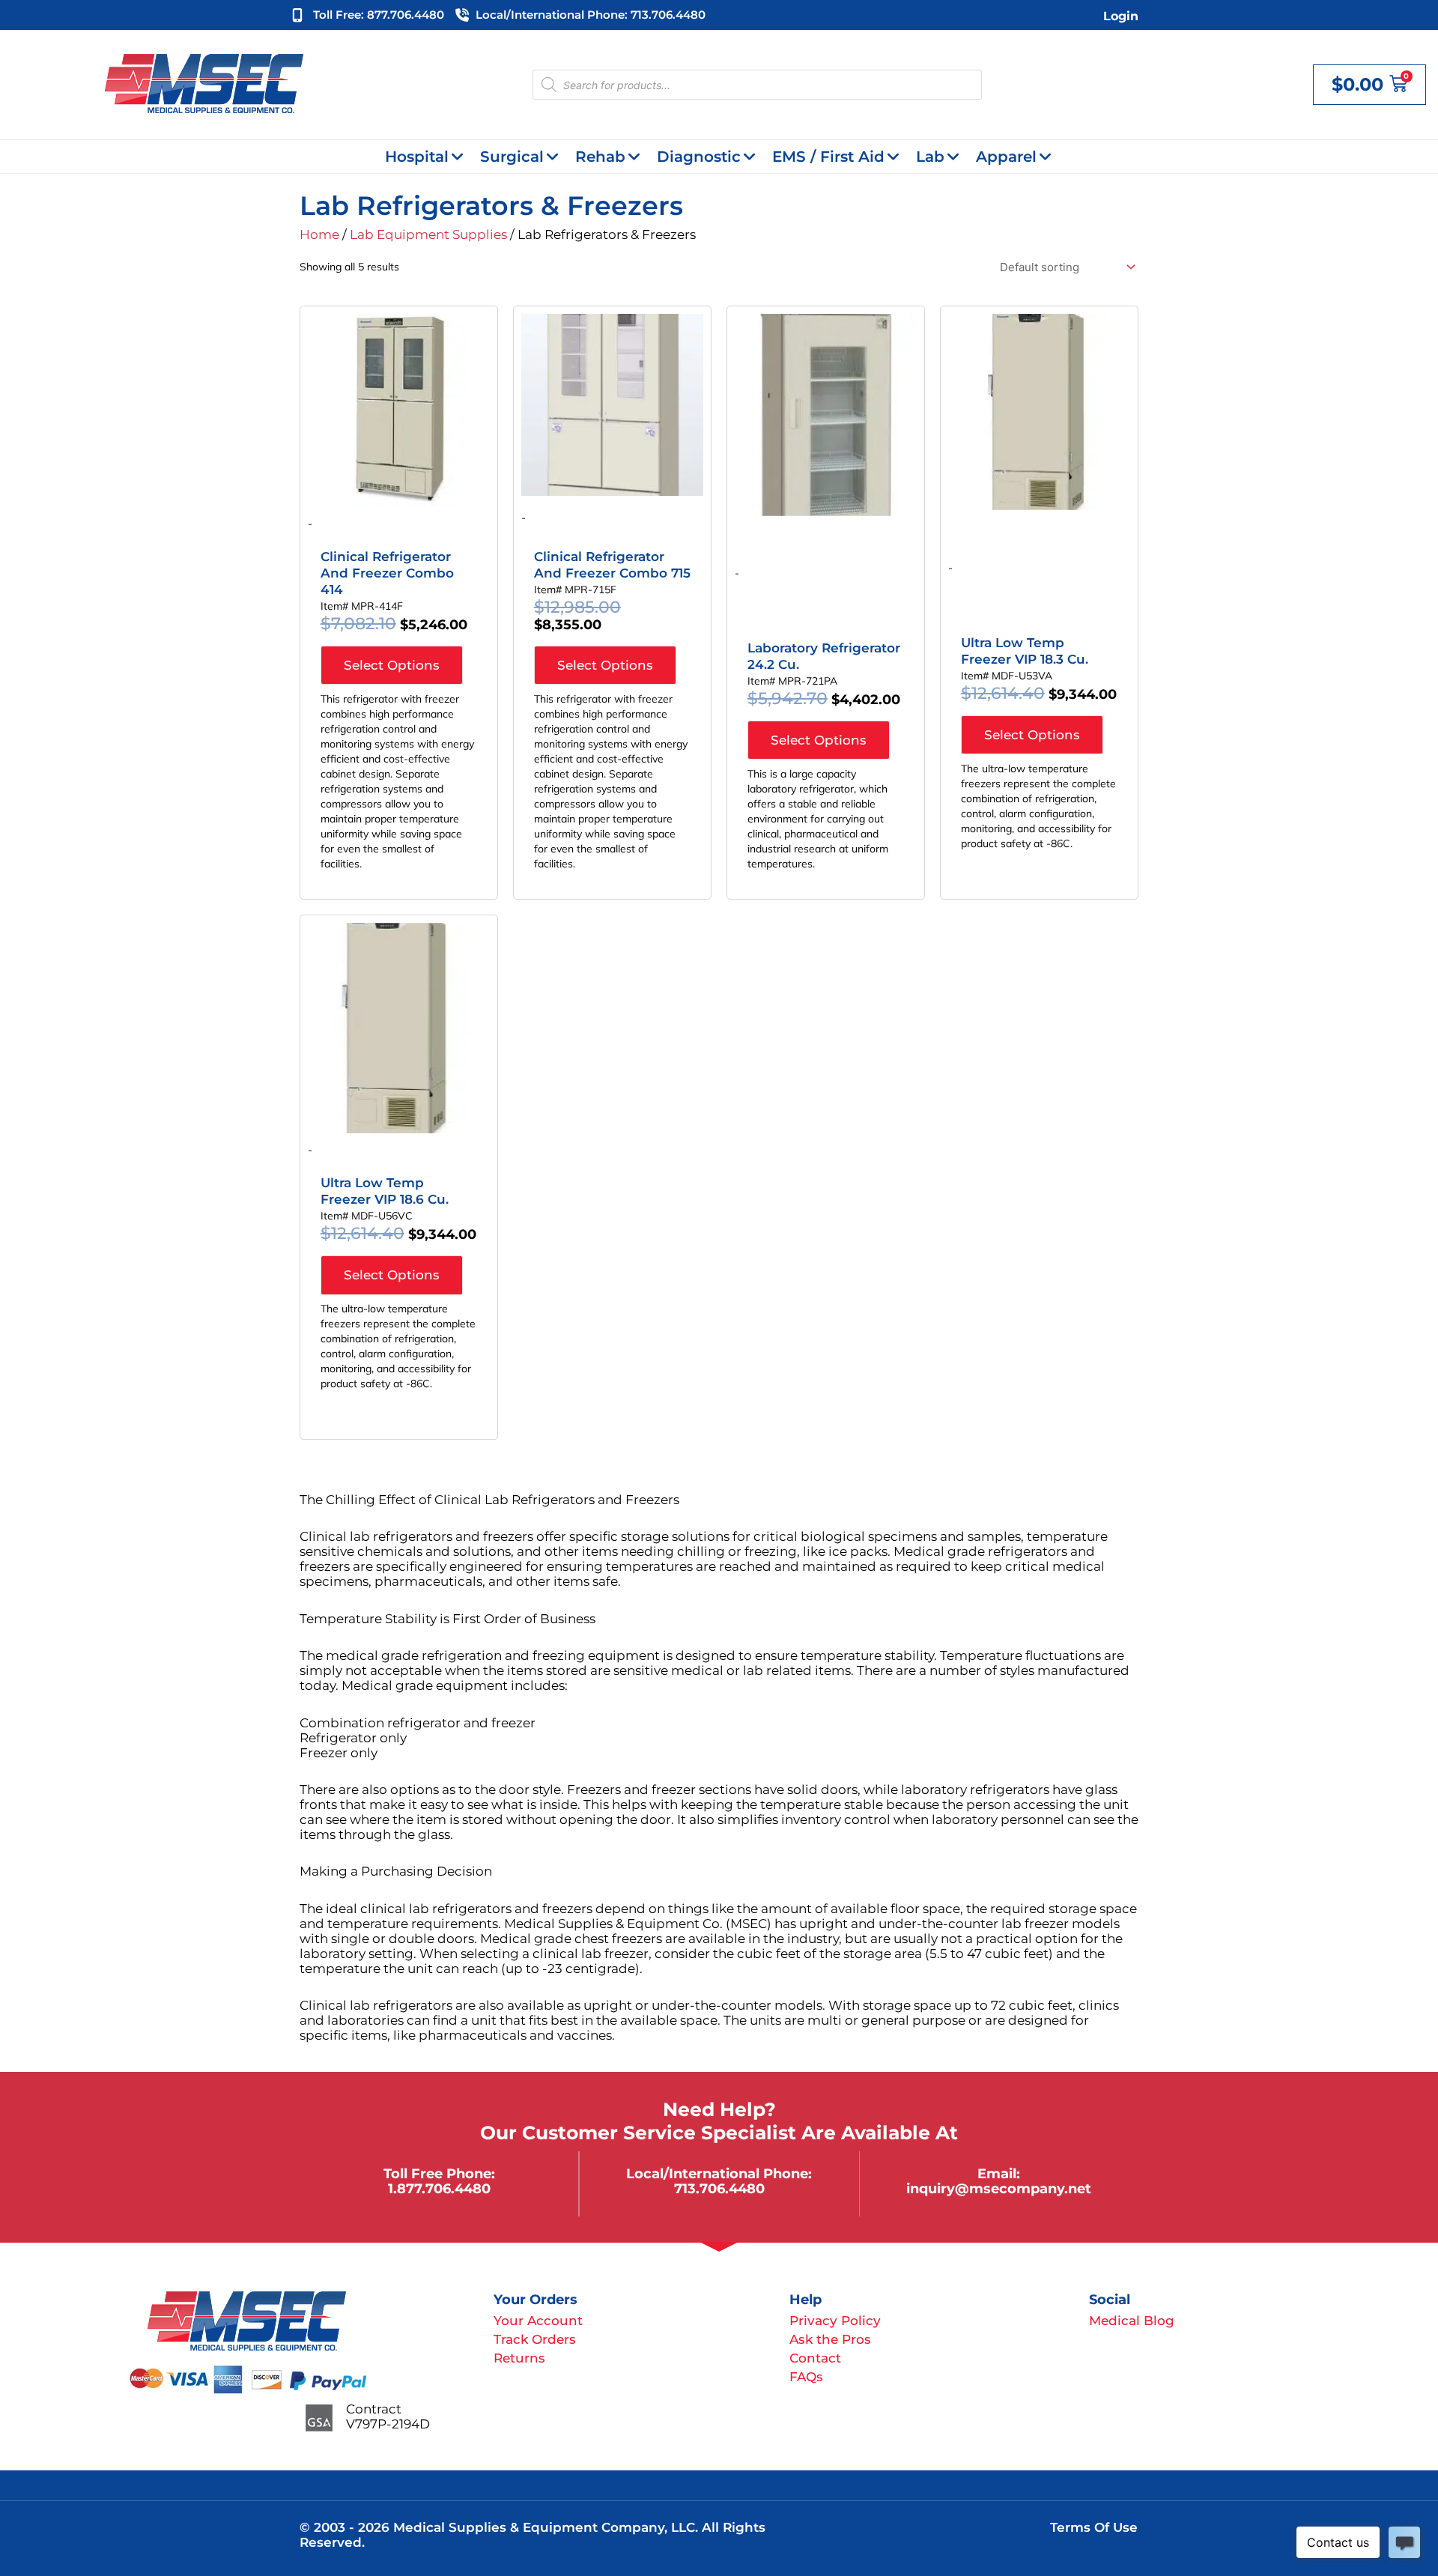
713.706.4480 (719, 2188)
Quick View (399, 494)
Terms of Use (1094, 2527)
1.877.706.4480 (439, 2188)
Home (319, 234)
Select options (392, 665)
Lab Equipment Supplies (428, 234)
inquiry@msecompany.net (999, 2188)
